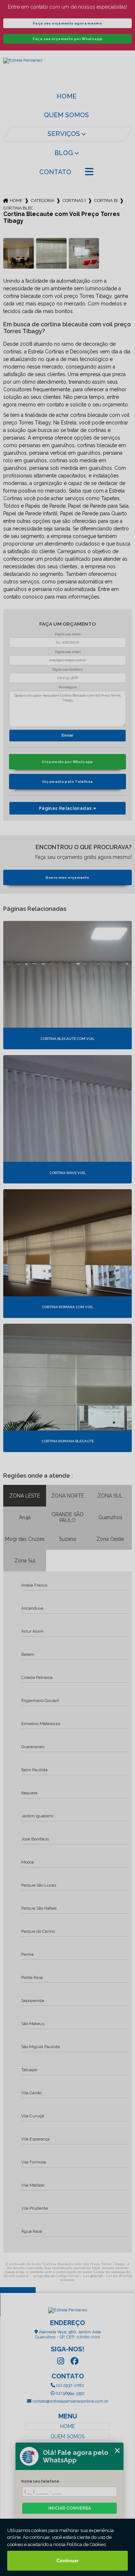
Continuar (67, 2561)
